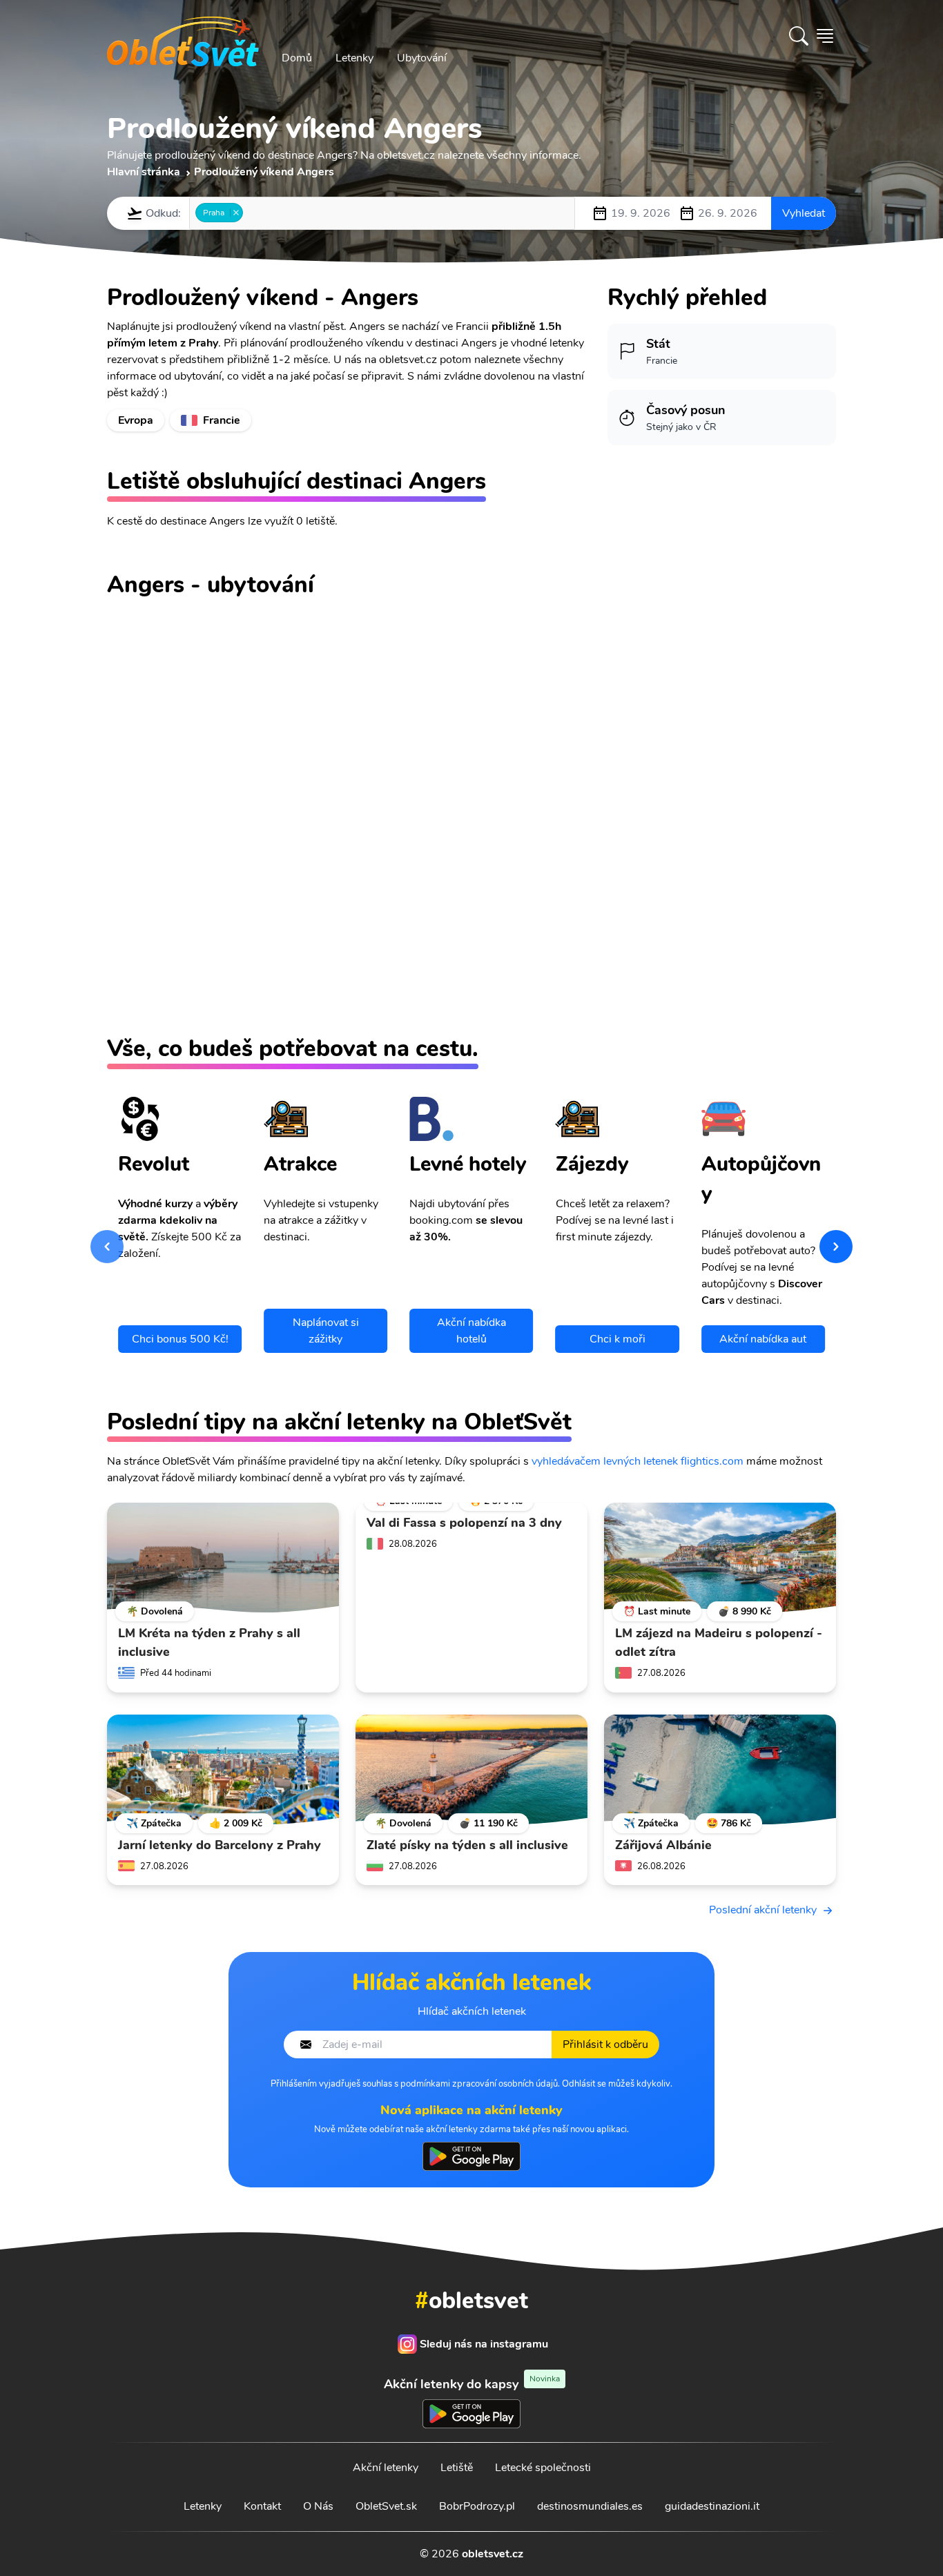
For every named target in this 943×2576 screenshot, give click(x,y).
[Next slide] (836, 1247)
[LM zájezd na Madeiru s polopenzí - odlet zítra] (720, 1558)
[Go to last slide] (107, 1247)
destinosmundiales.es (590, 2506)
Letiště (457, 2468)
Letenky (354, 58)
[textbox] (251, 213)
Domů (297, 58)
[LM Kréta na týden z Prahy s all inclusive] (223, 1558)
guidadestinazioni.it (712, 2506)
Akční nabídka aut (763, 1339)
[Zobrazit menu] (825, 36)
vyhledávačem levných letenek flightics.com (638, 1461)
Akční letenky (386, 2468)
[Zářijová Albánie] (720, 1770)
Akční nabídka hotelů (471, 1331)
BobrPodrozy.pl (477, 2506)
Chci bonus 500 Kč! (180, 1339)
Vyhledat (804, 213)
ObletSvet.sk (386, 2506)
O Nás (318, 2506)
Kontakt (262, 2506)
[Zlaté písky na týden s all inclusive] (471, 1770)
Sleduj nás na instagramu (484, 2344)
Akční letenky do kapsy (472, 2384)
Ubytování (422, 58)
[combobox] (382, 213)
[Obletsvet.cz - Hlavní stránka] (183, 36)
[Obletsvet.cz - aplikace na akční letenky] (471, 2156)
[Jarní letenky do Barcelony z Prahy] (223, 1770)
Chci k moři (618, 1339)
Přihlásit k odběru (605, 2045)
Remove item (236, 213)
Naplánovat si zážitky (326, 1331)
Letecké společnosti (543, 2468)
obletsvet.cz (493, 2554)
